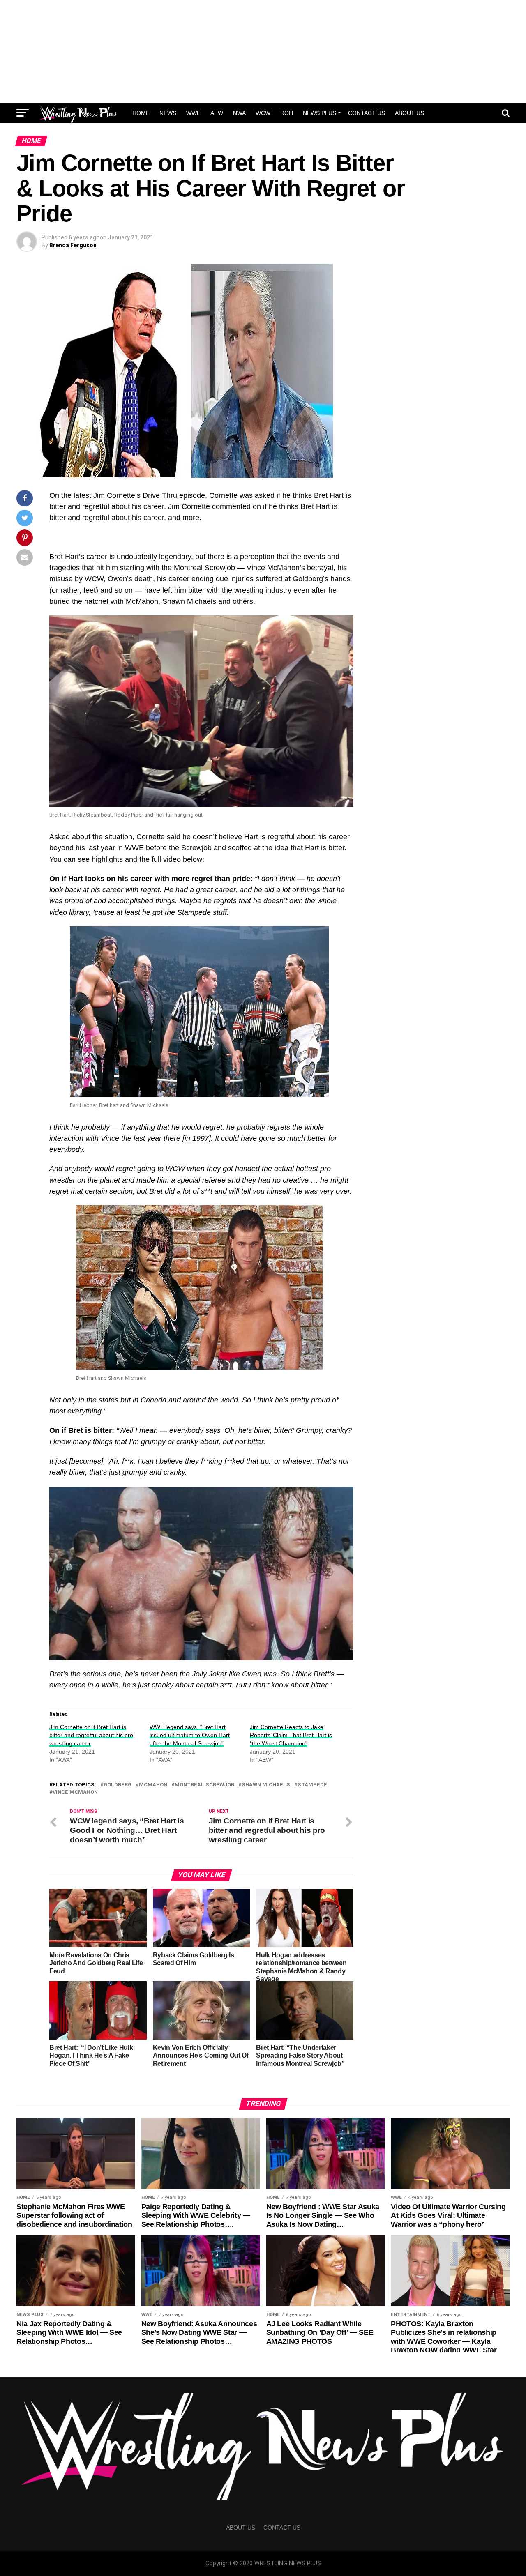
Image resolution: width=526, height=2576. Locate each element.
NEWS (168, 113)
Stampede (312, 1785)
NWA (239, 113)
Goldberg (118, 1785)
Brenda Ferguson (73, 245)
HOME (141, 113)
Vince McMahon (75, 1792)
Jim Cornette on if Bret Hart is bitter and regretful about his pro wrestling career (91, 1735)
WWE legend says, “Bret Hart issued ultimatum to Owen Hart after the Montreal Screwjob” (190, 1735)
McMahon (153, 1785)
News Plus (320, 113)
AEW (217, 113)
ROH (287, 113)
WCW (263, 113)
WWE (193, 113)
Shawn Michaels (266, 1785)
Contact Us (367, 113)
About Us (409, 113)
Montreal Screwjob (204, 1785)
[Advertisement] (263, 51)
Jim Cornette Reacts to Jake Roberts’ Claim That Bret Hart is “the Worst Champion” (291, 1735)
